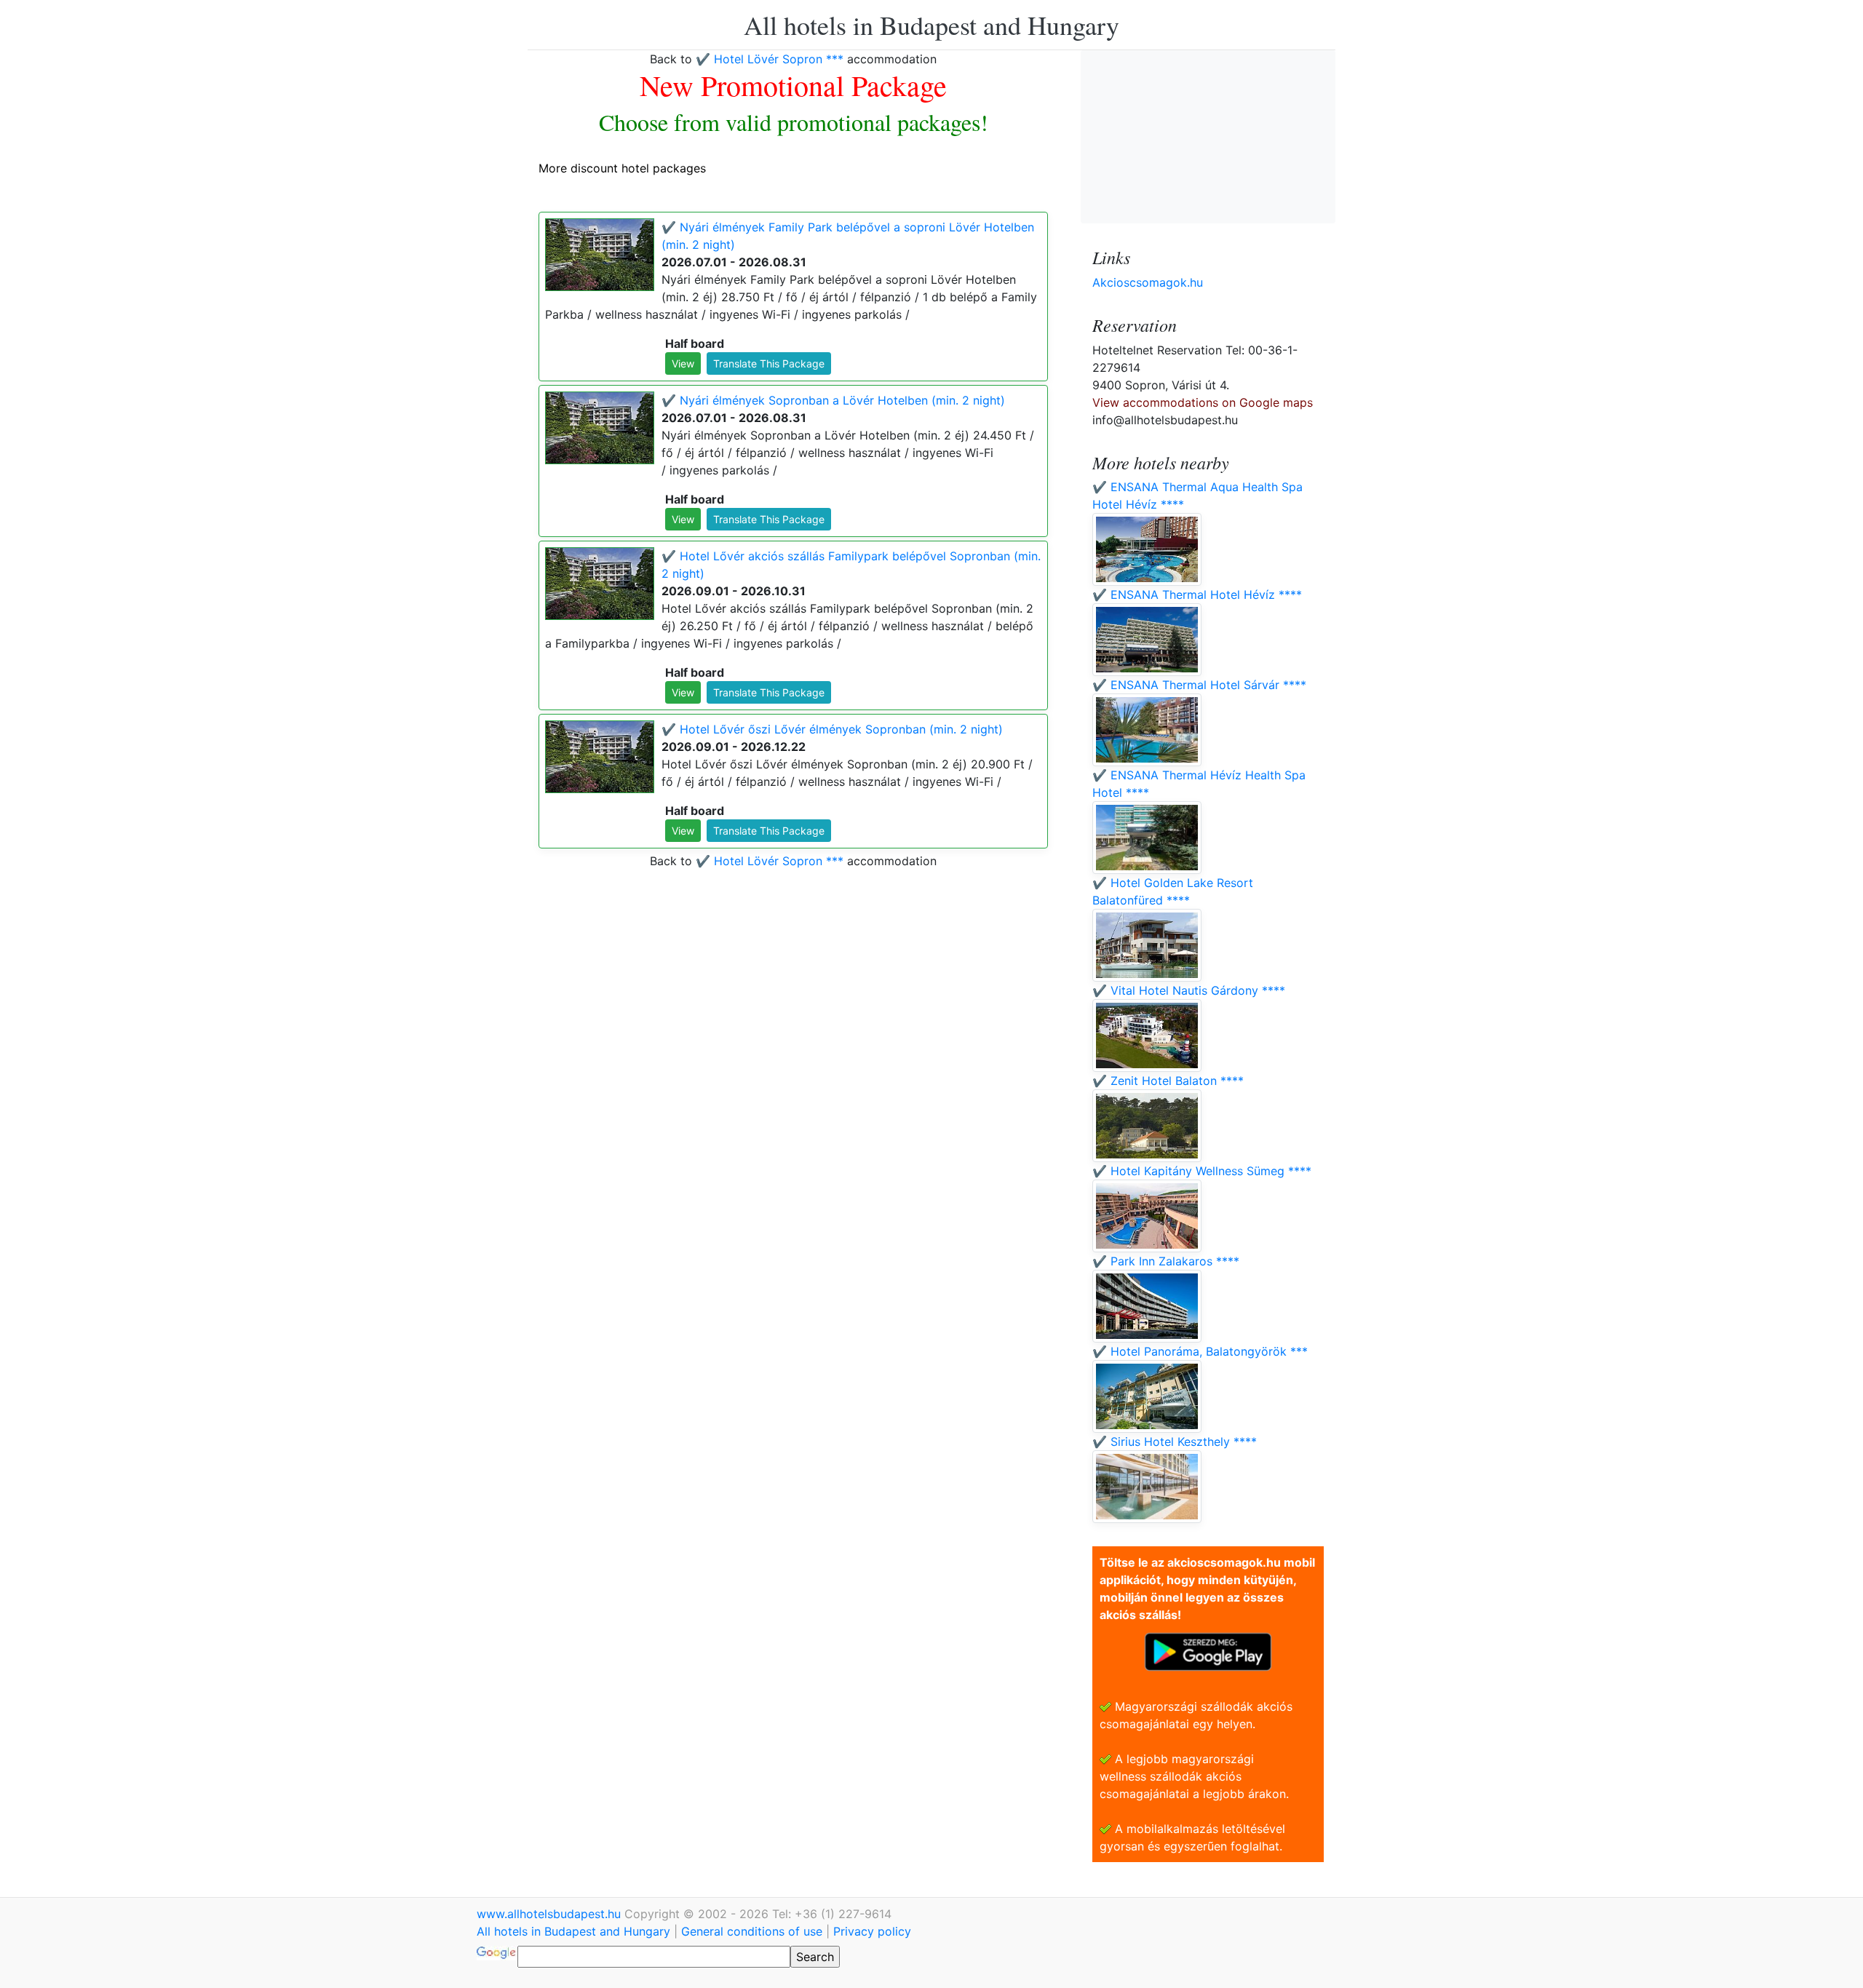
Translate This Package (769, 363)
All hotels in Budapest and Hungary (931, 25)
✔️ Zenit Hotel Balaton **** (1168, 1081)
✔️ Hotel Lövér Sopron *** (770, 59)
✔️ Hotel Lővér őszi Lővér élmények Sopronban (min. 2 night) (832, 729)
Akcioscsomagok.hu (1148, 282)
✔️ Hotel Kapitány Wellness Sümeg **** (1202, 1171)
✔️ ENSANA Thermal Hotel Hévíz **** (1197, 595)
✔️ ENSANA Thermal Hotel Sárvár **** (1199, 685)
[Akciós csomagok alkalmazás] (1208, 1650)
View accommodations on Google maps (1203, 402)
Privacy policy (872, 1931)
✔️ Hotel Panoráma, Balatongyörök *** (1200, 1351)
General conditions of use (752, 1931)
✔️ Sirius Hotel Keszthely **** (1175, 1442)
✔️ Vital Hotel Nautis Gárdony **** (1189, 990)
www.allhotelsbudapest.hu (551, 1914)
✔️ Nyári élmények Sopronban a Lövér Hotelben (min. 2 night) (833, 400)
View (683, 363)
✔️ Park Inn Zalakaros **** (1166, 1261)
